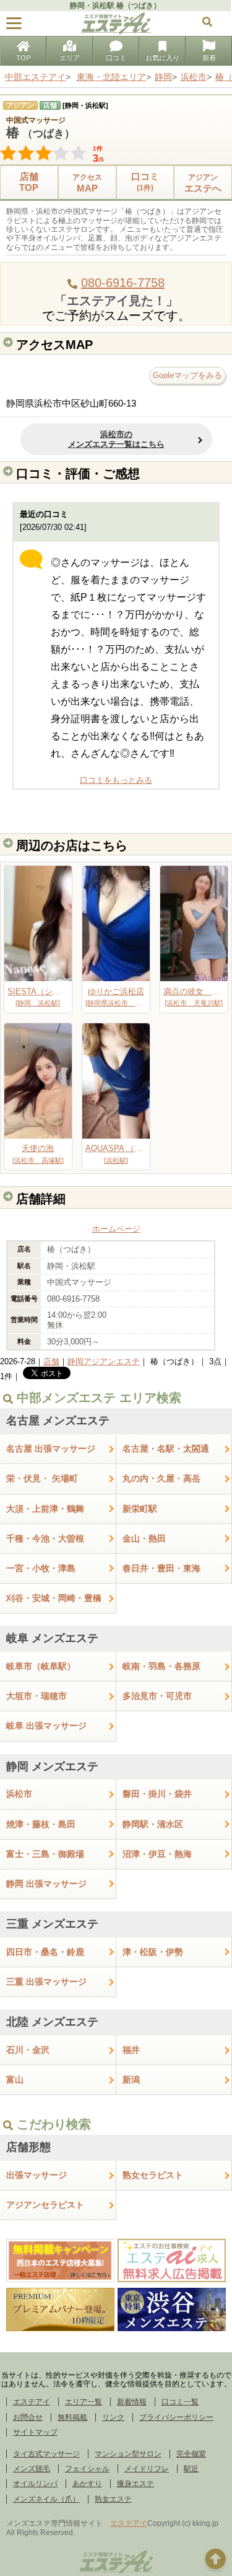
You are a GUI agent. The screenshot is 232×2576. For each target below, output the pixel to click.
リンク (113, 2417)
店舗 (51, 1361)
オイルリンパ (35, 2484)
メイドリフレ (147, 2469)
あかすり (87, 2484)
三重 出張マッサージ (46, 1982)
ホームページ (116, 1229)
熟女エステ (113, 2499)
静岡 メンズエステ (52, 1767)
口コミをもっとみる (116, 780)
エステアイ (32, 2402)
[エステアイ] (116, 2572)
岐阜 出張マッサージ (46, 1726)
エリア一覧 (84, 2402)
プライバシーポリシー (176, 2417)
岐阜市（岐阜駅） (41, 1666)
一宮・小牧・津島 (41, 1568)
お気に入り (162, 58)
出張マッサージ (37, 2175)
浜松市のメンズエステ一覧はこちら (116, 439)
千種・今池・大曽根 (45, 1538)
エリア (70, 58)
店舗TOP (29, 182)
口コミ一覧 (180, 2402)
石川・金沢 (28, 2050)
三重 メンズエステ (52, 1924)
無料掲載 (72, 2417)
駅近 (191, 2469)
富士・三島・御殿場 (45, 1854)
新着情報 (132, 2402)
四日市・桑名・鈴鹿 (45, 1952)
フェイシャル (87, 2469)
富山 (15, 2080)
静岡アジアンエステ (104, 1361)
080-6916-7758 (123, 283)
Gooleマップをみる (187, 375)
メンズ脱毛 (32, 2469)
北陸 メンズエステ (52, 2022)
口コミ (116, 58)
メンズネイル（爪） (46, 2499)
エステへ (203, 183)
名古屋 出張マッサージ (51, 1449)
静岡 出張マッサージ (46, 1884)
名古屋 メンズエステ (58, 1421)
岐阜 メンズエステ (52, 1638)
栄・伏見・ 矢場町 (42, 1478)
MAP (87, 183)
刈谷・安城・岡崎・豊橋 (54, 1598)
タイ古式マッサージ (46, 2454)
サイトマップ (35, 2432)
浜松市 (19, 1794)
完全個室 (191, 2454)
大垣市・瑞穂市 (37, 1696)
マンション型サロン (128, 2454)
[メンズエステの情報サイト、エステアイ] (116, 31)
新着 (209, 58)
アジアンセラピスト (45, 2205)
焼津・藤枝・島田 (41, 1824)
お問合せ (28, 2417)
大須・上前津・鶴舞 (45, 1509)
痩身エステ (135, 2484)
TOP (23, 58)
